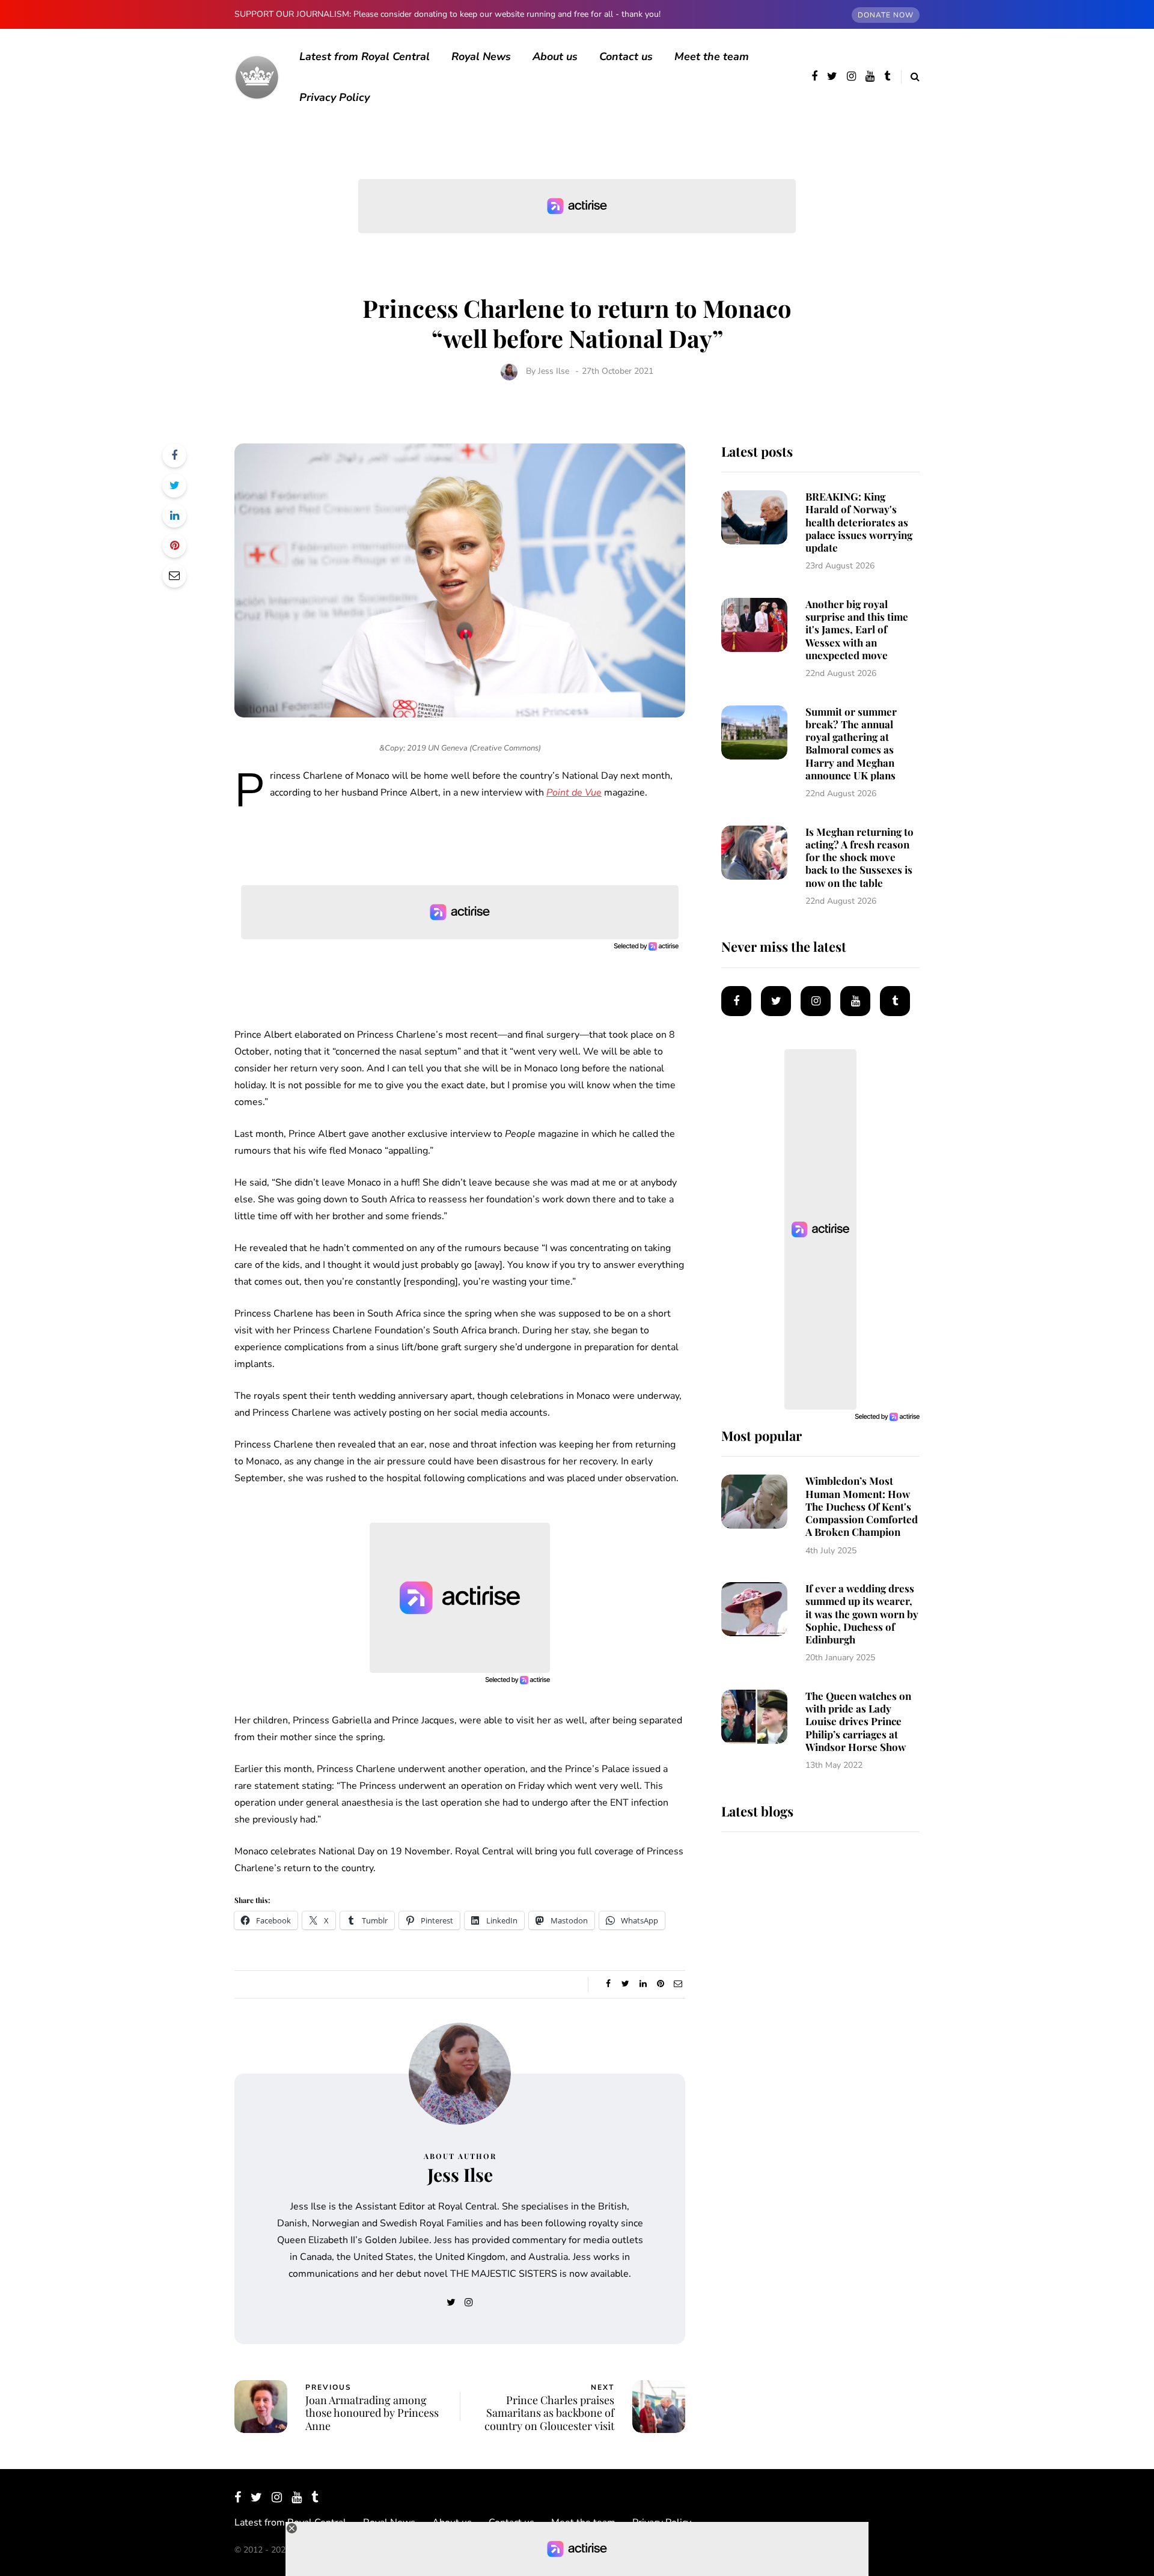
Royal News (481, 56)
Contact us (626, 56)
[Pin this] (174, 546)
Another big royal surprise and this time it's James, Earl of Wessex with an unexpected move (857, 629)
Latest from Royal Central (365, 56)
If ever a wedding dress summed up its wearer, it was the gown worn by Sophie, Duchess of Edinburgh (862, 1614)
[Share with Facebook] (174, 455)
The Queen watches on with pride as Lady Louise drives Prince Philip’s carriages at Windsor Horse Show (858, 1721)
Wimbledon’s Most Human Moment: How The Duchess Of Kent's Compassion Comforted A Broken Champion (862, 1506)
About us (555, 56)
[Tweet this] (174, 486)
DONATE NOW (886, 15)
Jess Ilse (554, 371)
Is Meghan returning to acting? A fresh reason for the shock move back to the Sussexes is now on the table (859, 857)
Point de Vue (574, 793)
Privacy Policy (334, 97)
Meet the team (712, 56)
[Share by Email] (174, 576)
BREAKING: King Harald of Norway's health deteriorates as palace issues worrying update (859, 522)
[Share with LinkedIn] (174, 516)
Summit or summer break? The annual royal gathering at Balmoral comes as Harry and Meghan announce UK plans (851, 743)
